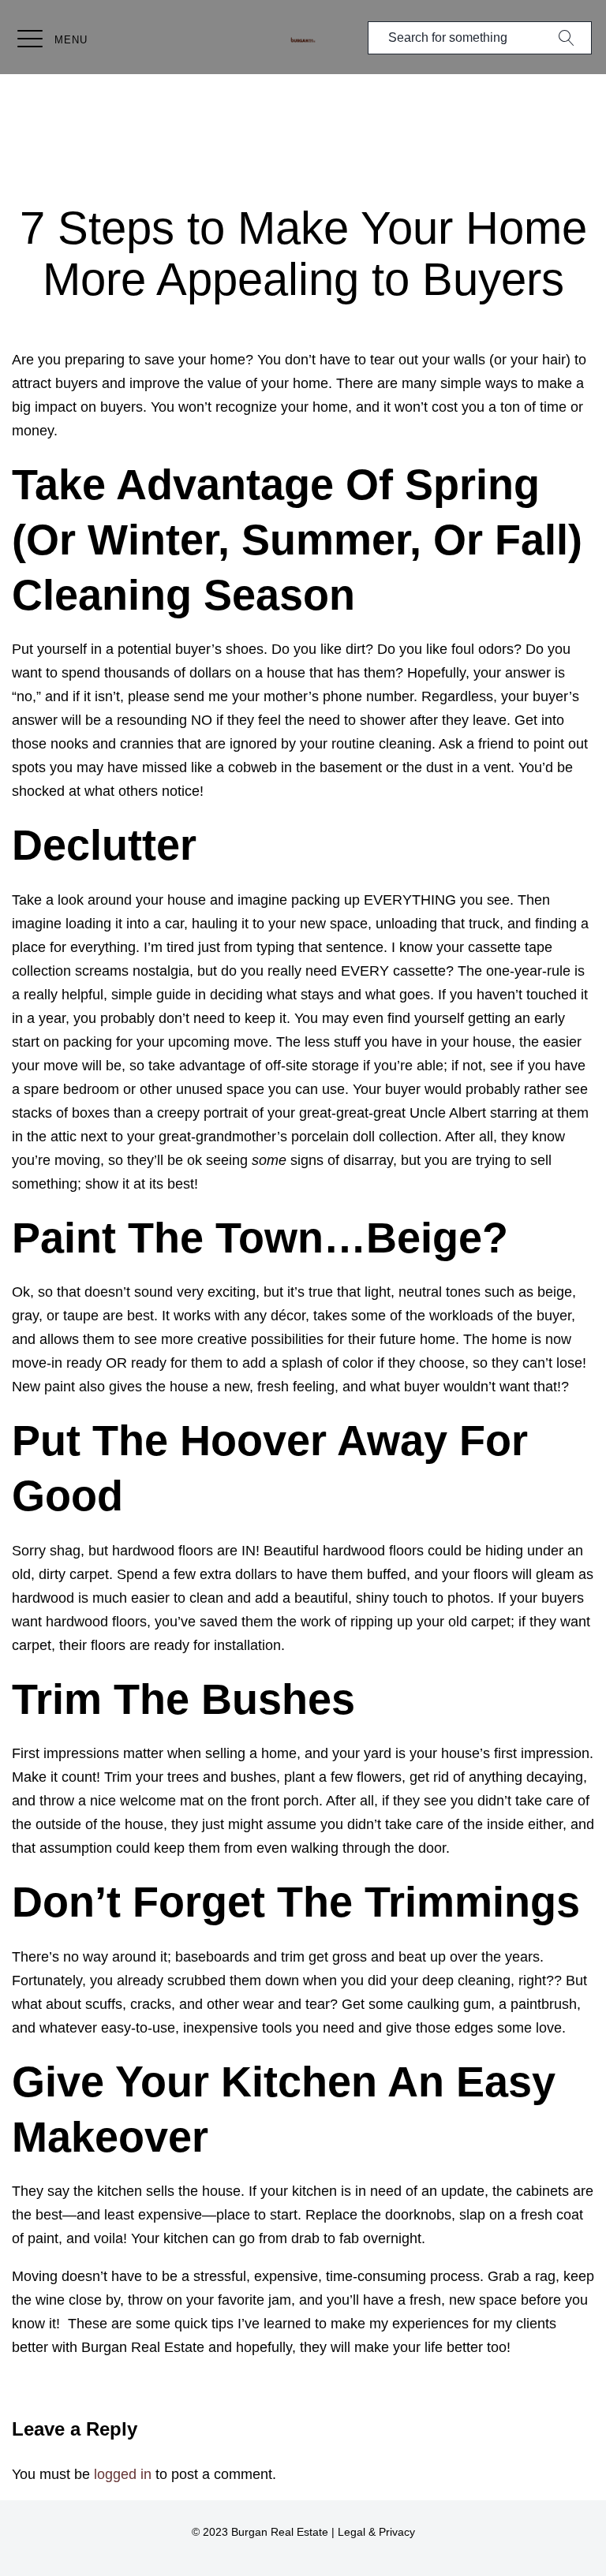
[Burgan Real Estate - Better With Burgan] (303, 40)
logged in (123, 2474)
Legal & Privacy (376, 2532)
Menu (71, 40)
